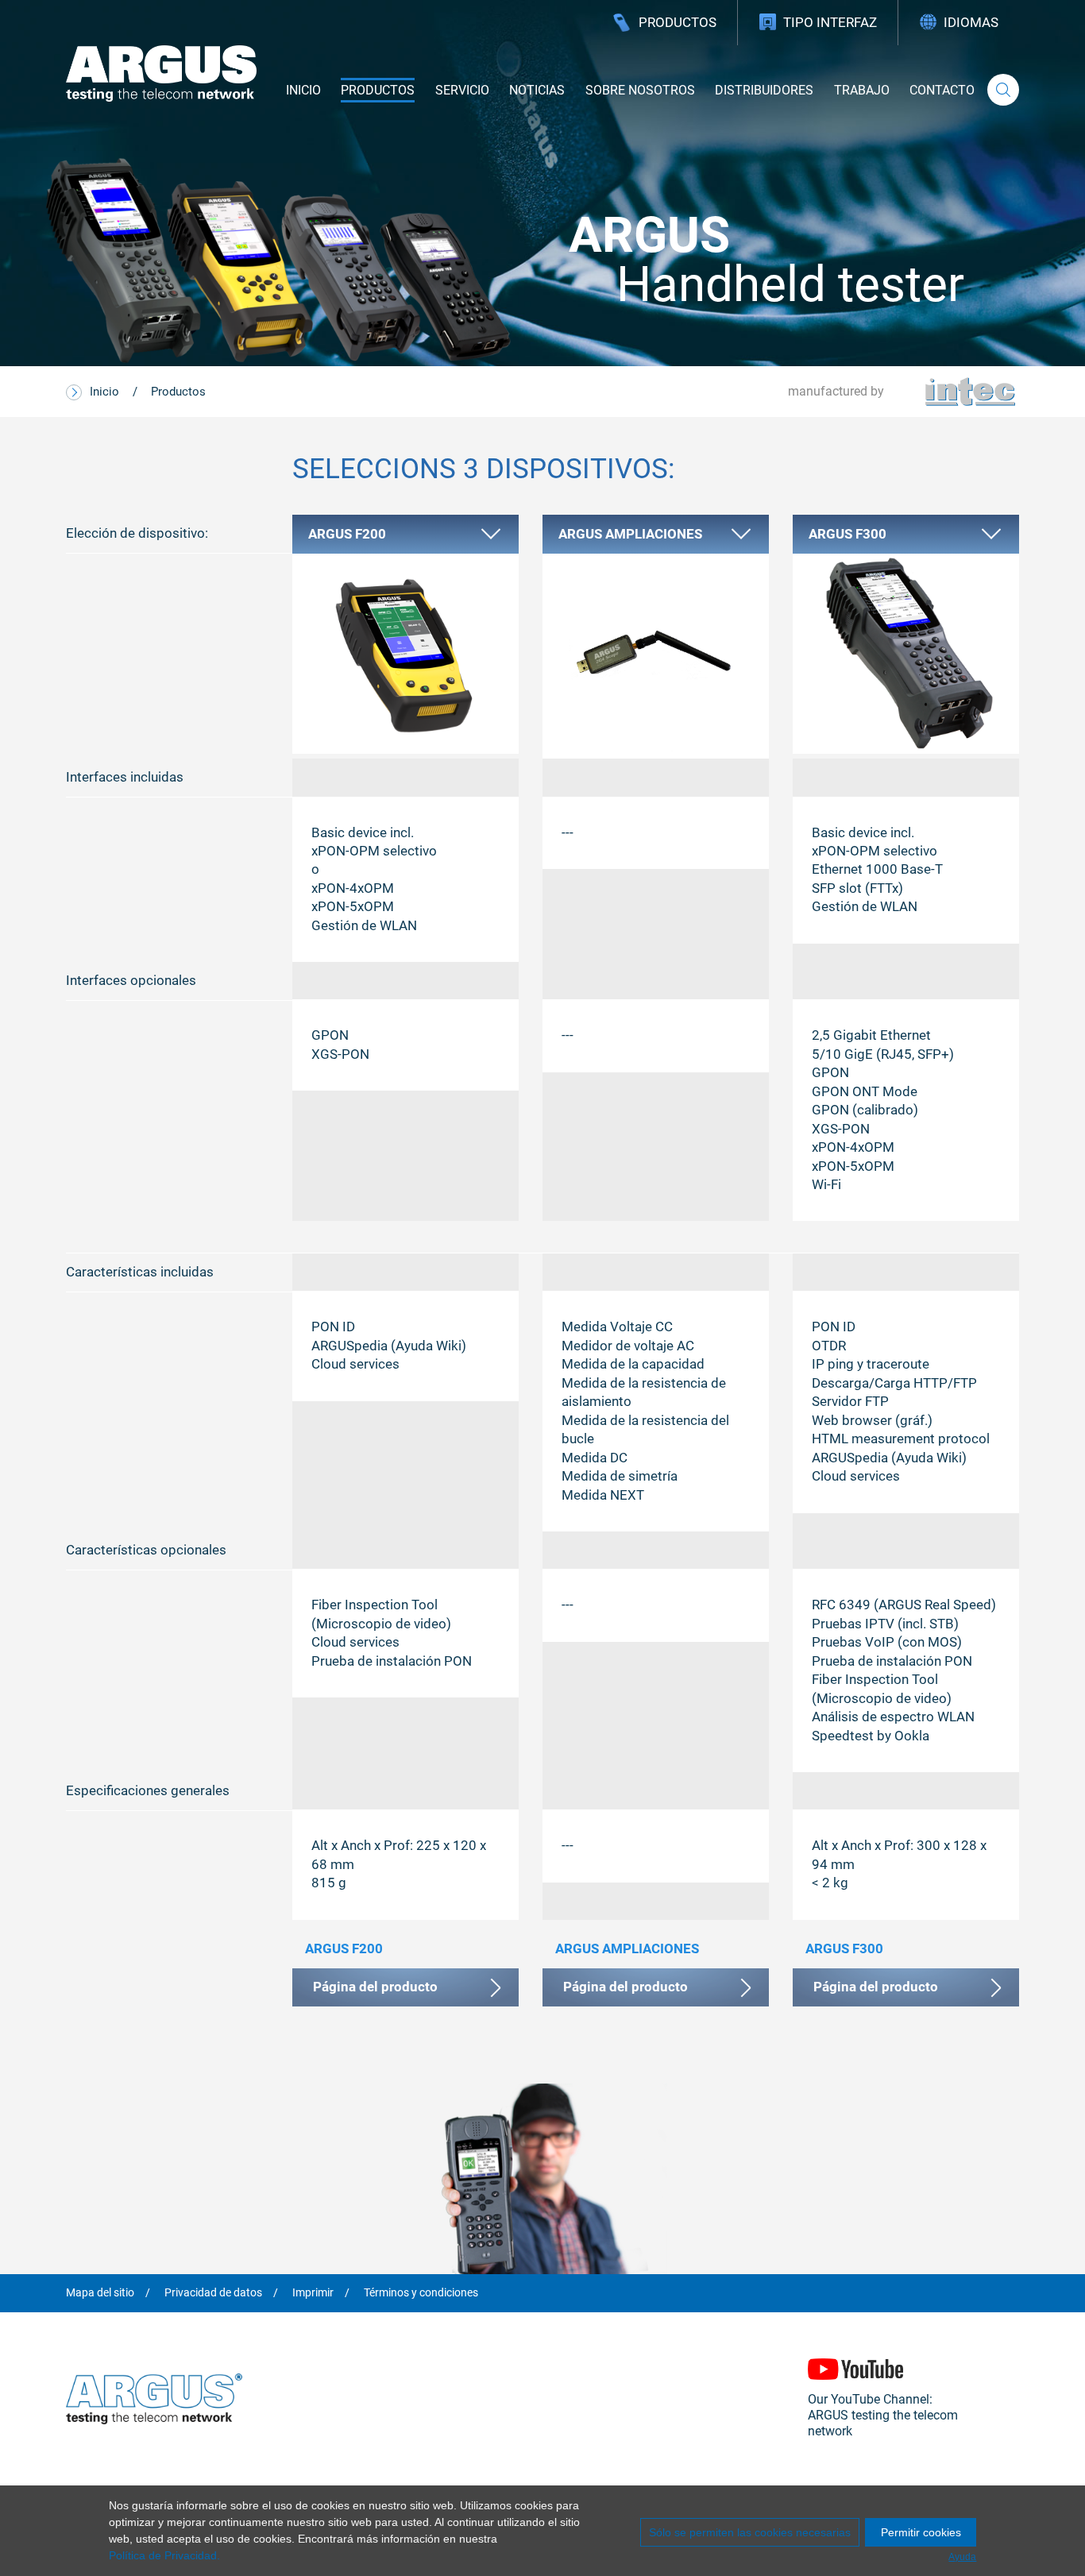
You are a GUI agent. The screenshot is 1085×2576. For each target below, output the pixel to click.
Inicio (303, 90)
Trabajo (862, 90)
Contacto (942, 90)
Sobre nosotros (640, 90)
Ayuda (962, 2557)
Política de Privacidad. (164, 2555)
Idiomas (971, 22)
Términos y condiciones (421, 2293)
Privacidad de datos (213, 2293)
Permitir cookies (921, 2532)
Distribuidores (764, 90)
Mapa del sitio (100, 2293)
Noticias (537, 90)
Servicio (462, 90)
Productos (678, 22)
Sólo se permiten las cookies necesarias (750, 2532)
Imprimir (313, 2293)
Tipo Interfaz (830, 22)
